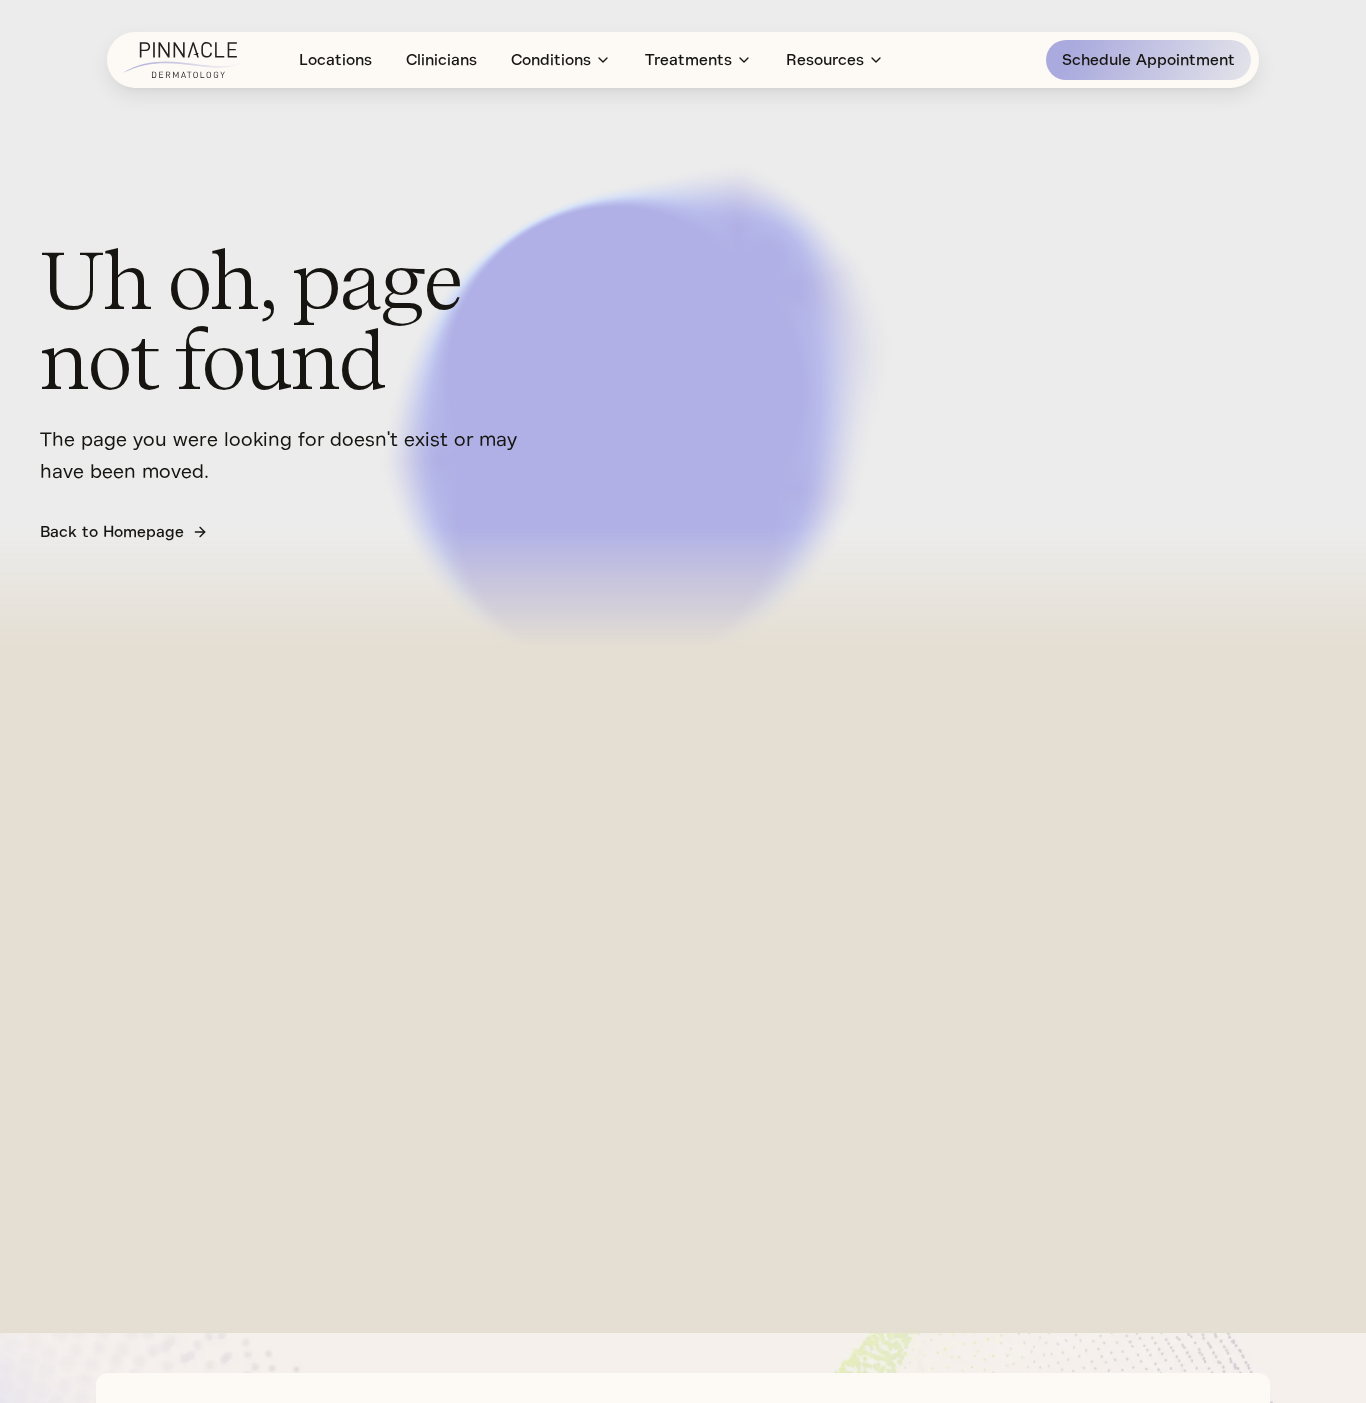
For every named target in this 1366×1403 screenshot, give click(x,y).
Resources (825, 60)
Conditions (551, 60)
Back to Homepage (112, 532)
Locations (335, 60)
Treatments (688, 60)
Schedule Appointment (1148, 60)
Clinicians (441, 60)
